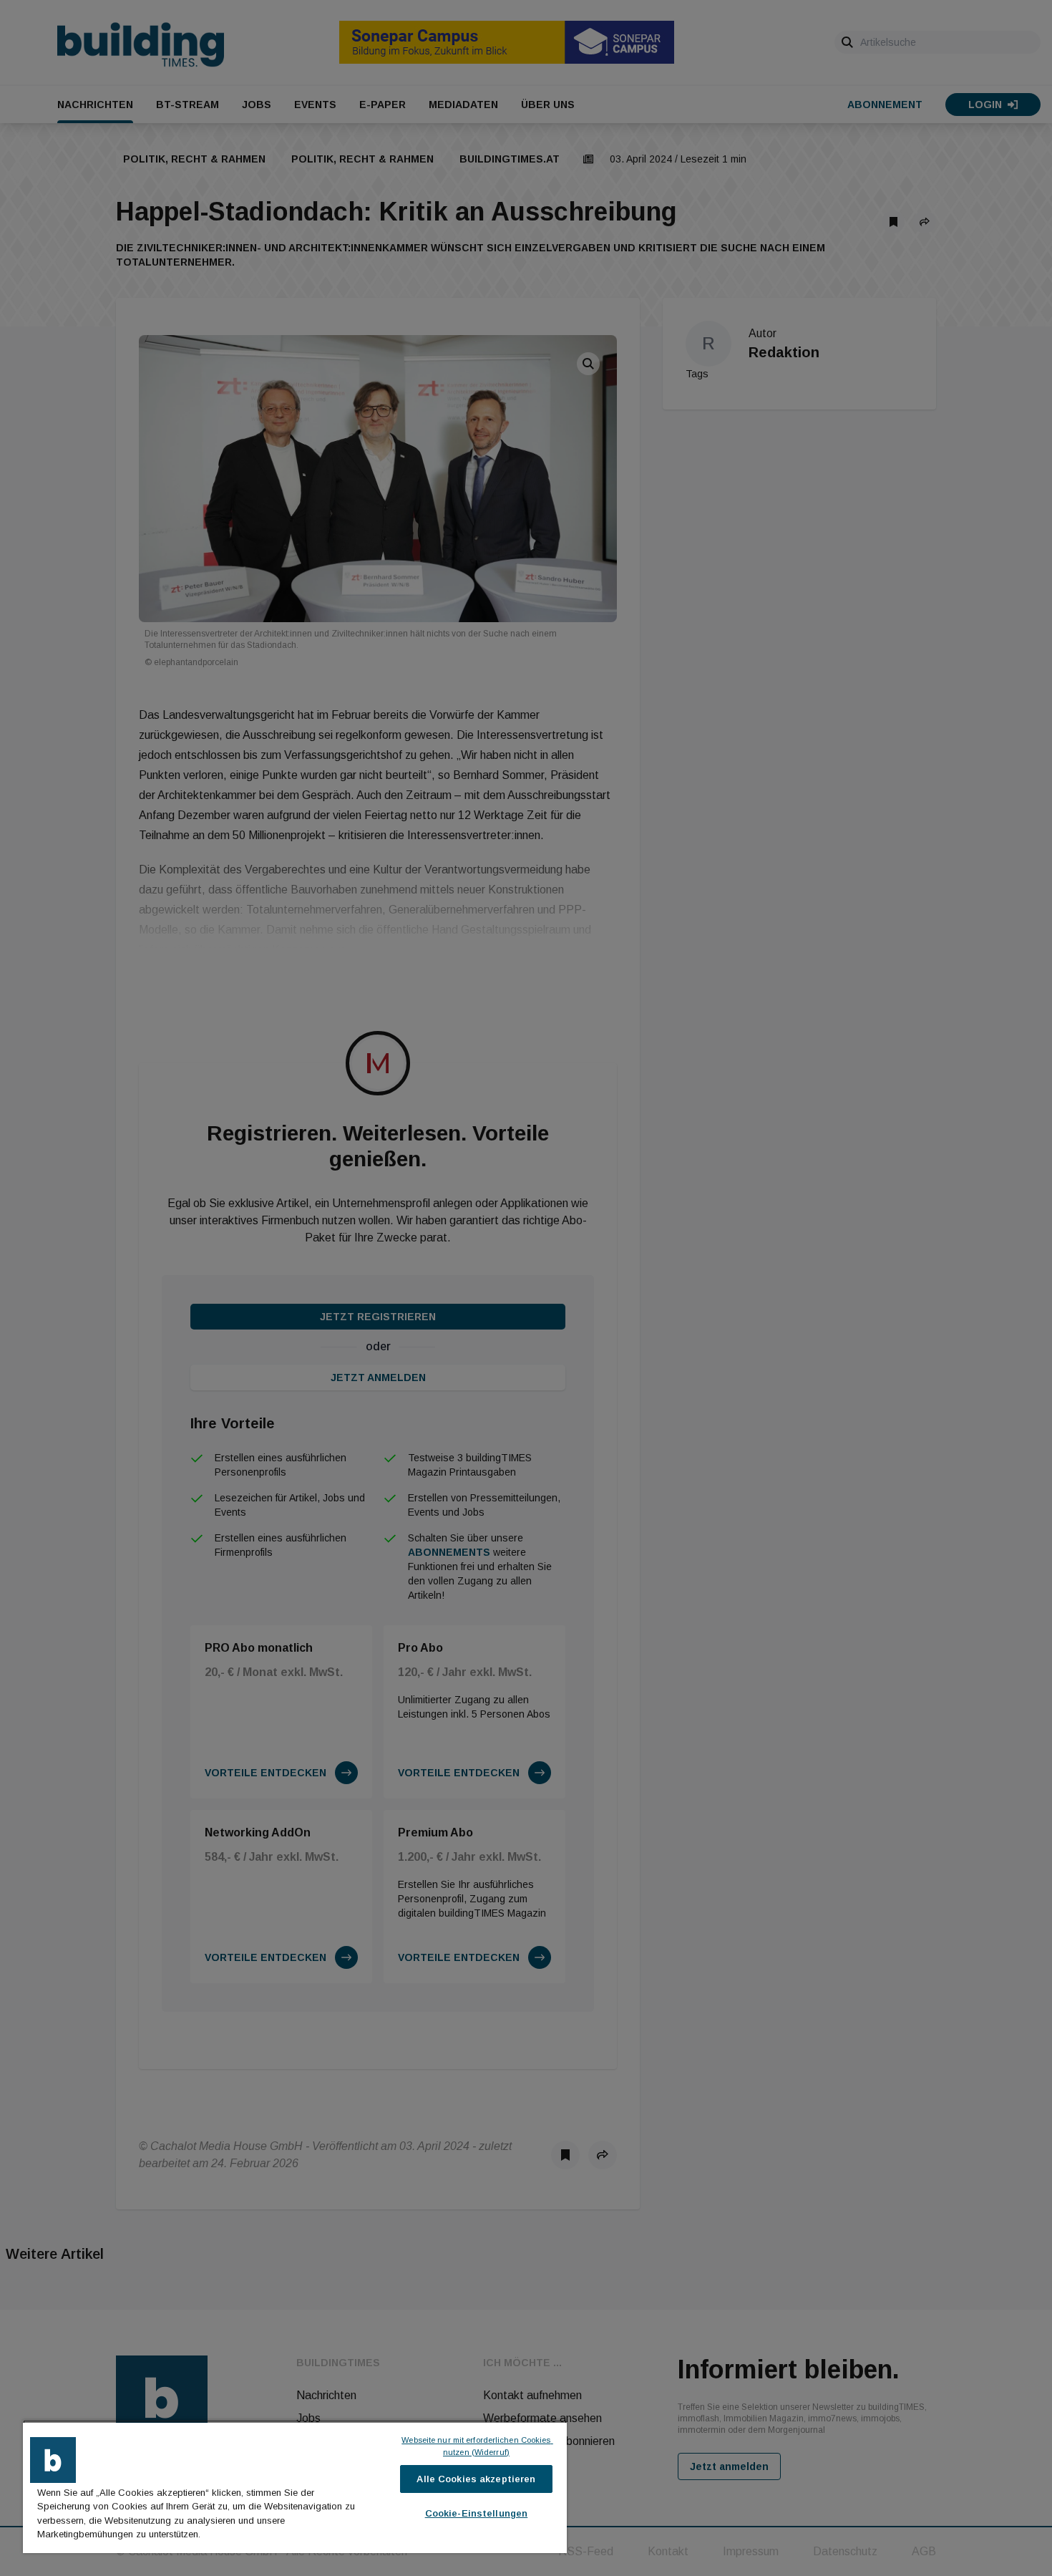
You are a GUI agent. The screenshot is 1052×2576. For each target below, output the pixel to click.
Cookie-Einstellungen (477, 2513)
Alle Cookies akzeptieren (476, 2479)
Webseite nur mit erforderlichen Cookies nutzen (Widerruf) (477, 2446)
